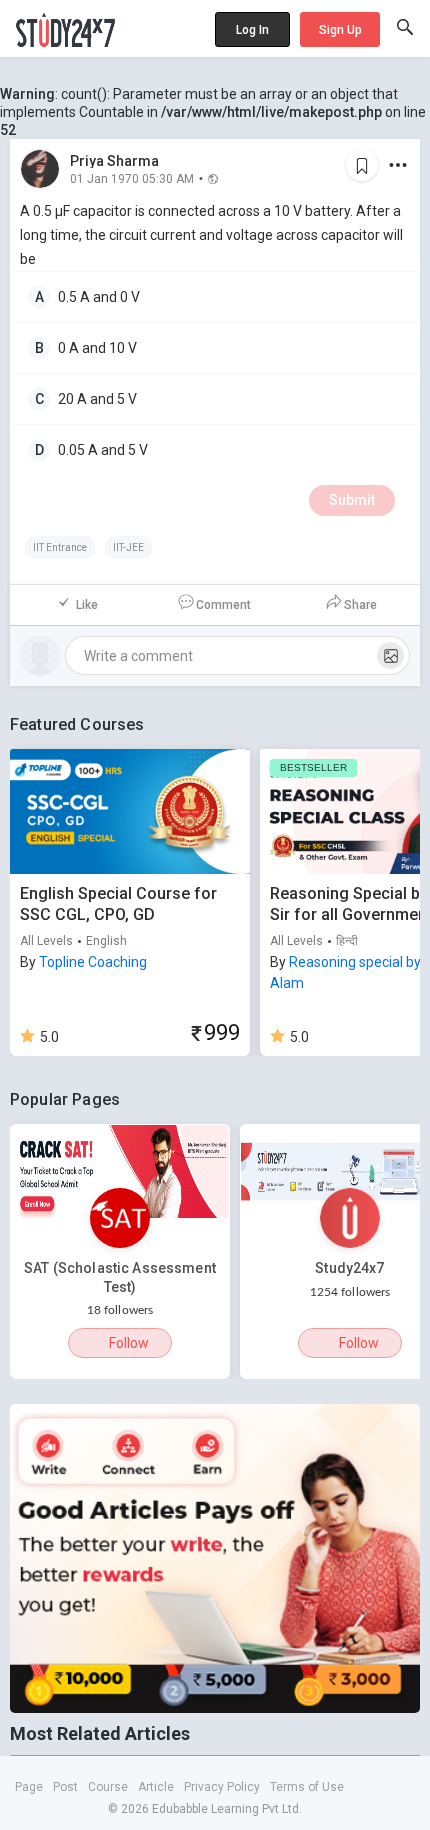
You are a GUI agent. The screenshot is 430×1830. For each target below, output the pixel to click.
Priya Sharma (114, 161)
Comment (223, 605)
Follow (129, 1343)
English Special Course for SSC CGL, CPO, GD (118, 904)
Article (156, 1787)
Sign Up (340, 30)
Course (108, 1787)
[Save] (362, 165)
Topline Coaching (93, 962)
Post (65, 1787)
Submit (352, 500)
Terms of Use (307, 1787)
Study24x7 (349, 1268)
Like (87, 605)
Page (29, 1787)
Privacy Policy (222, 1787)
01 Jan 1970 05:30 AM (132, 178)
